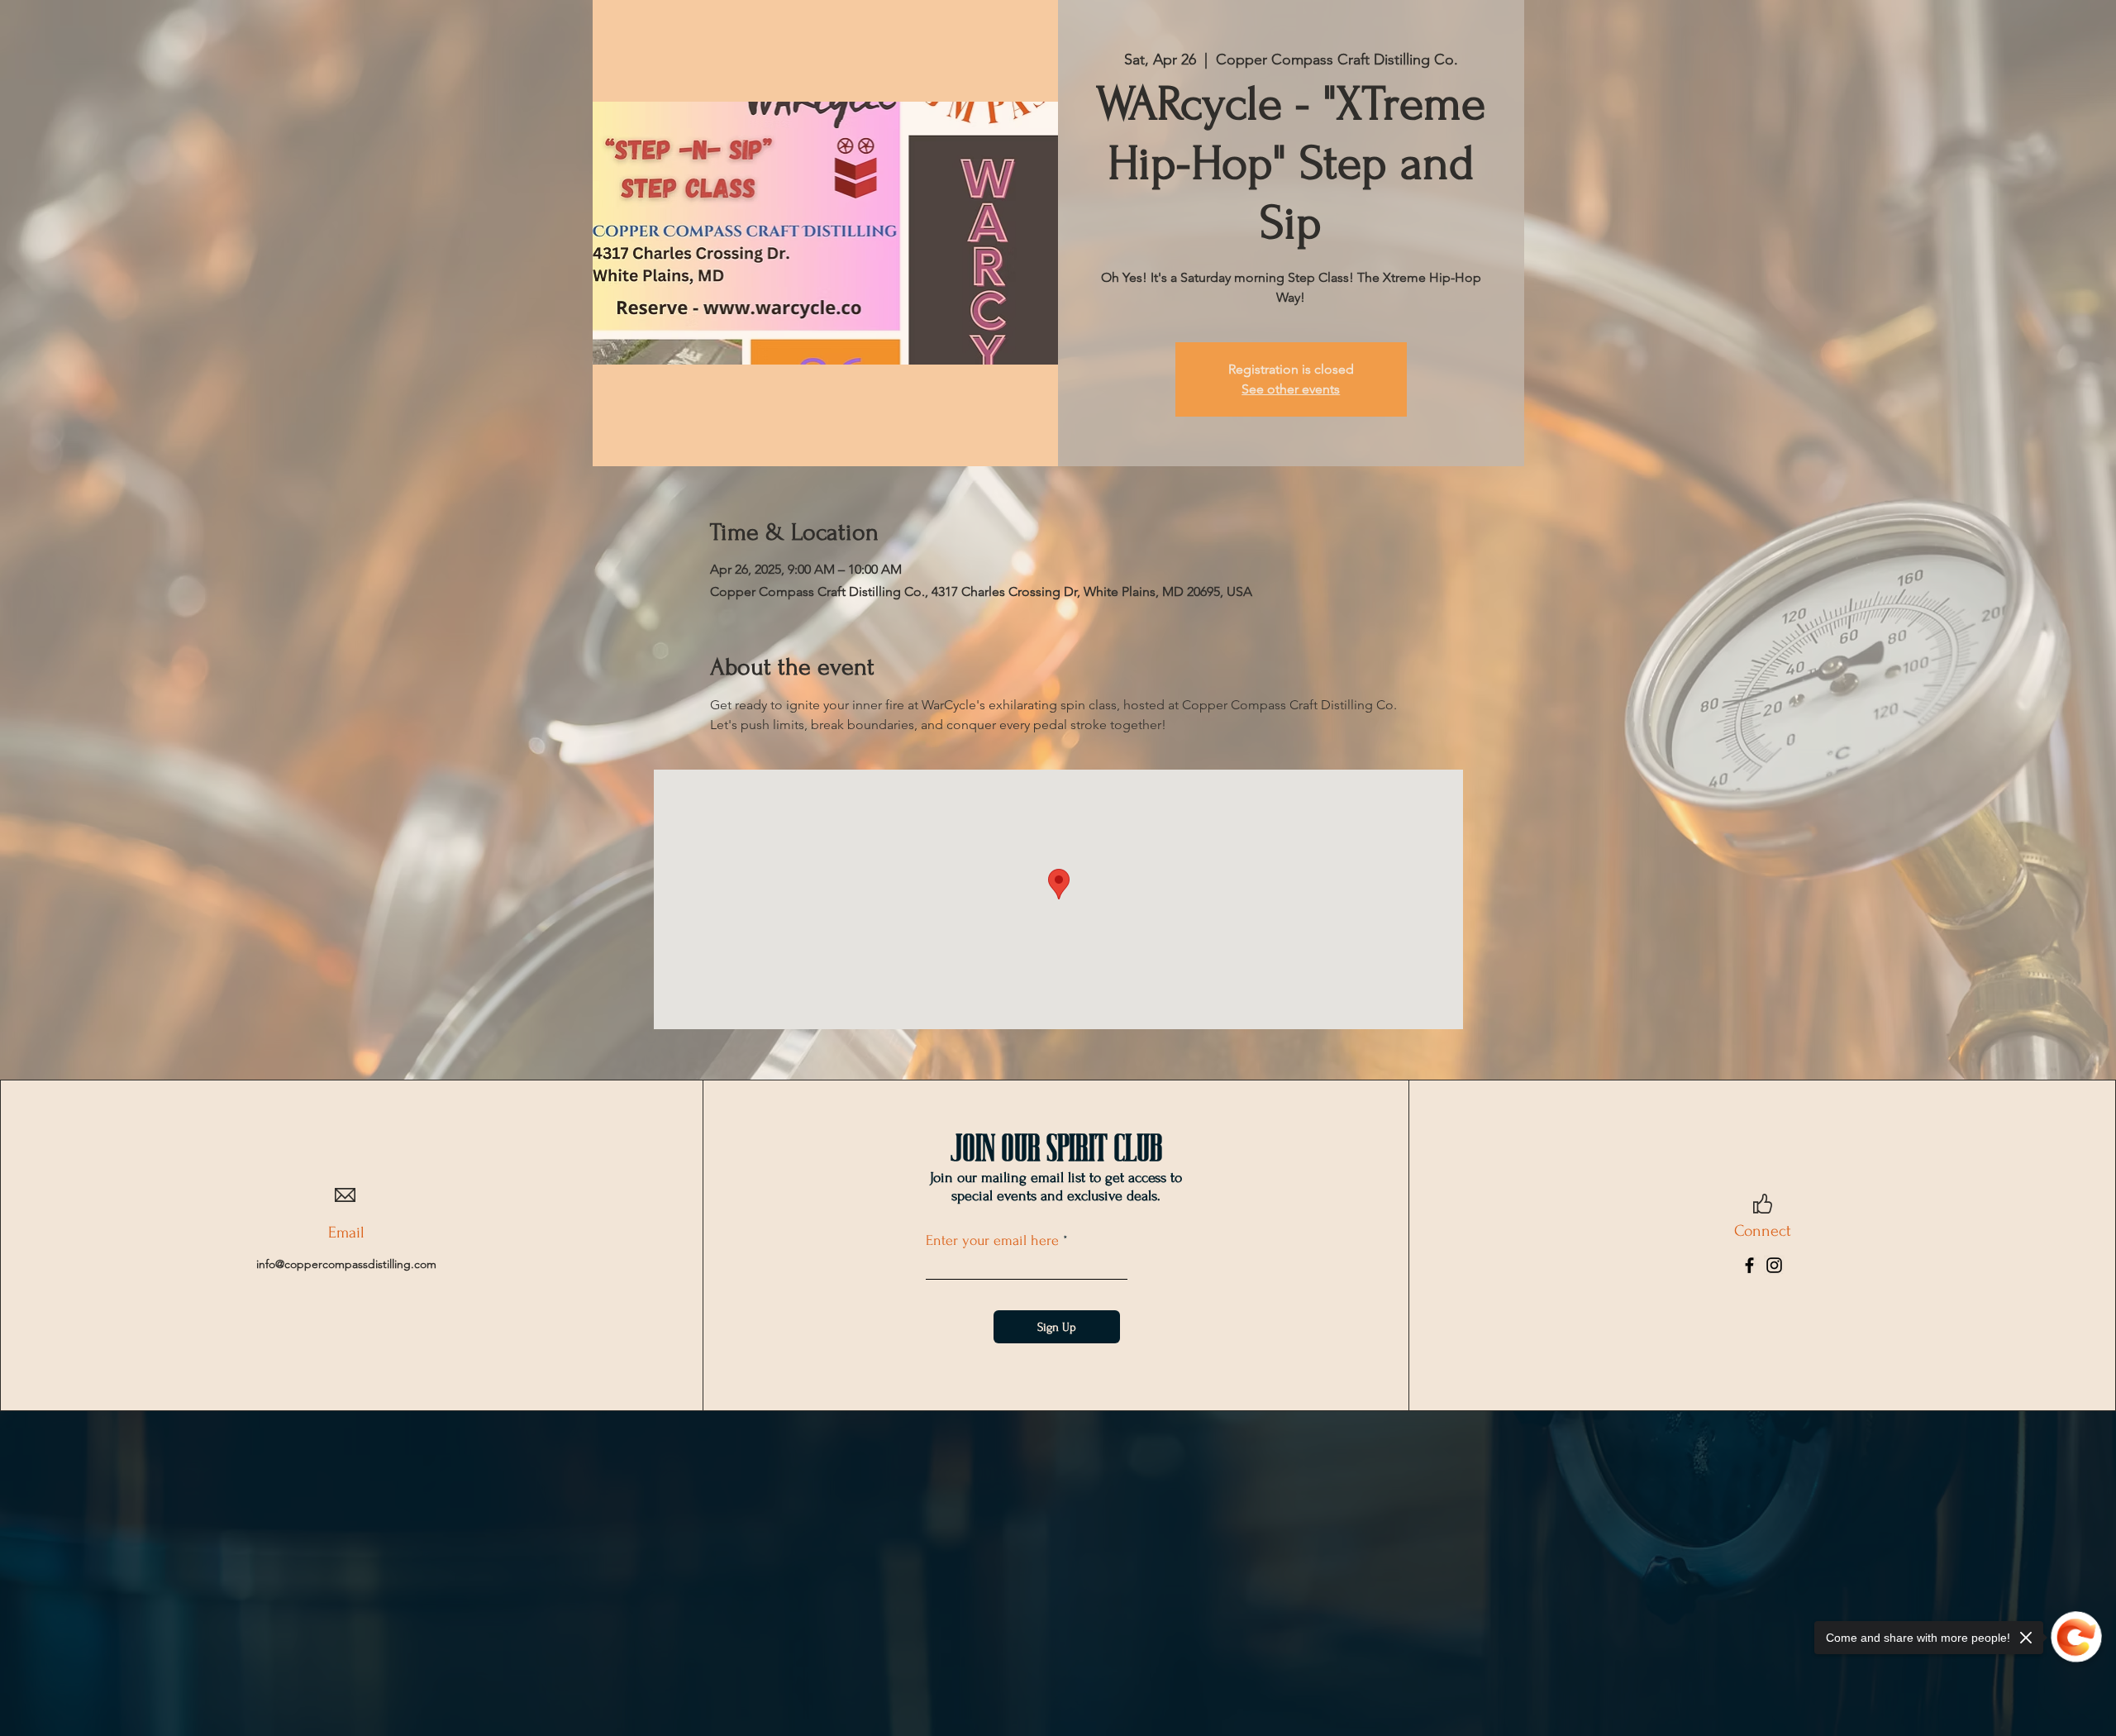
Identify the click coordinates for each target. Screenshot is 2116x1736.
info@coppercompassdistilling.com (346, 1264)
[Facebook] (1749, 1265)
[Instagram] (1774, 1265)
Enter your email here (992, 1241)
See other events (1291, 389)
